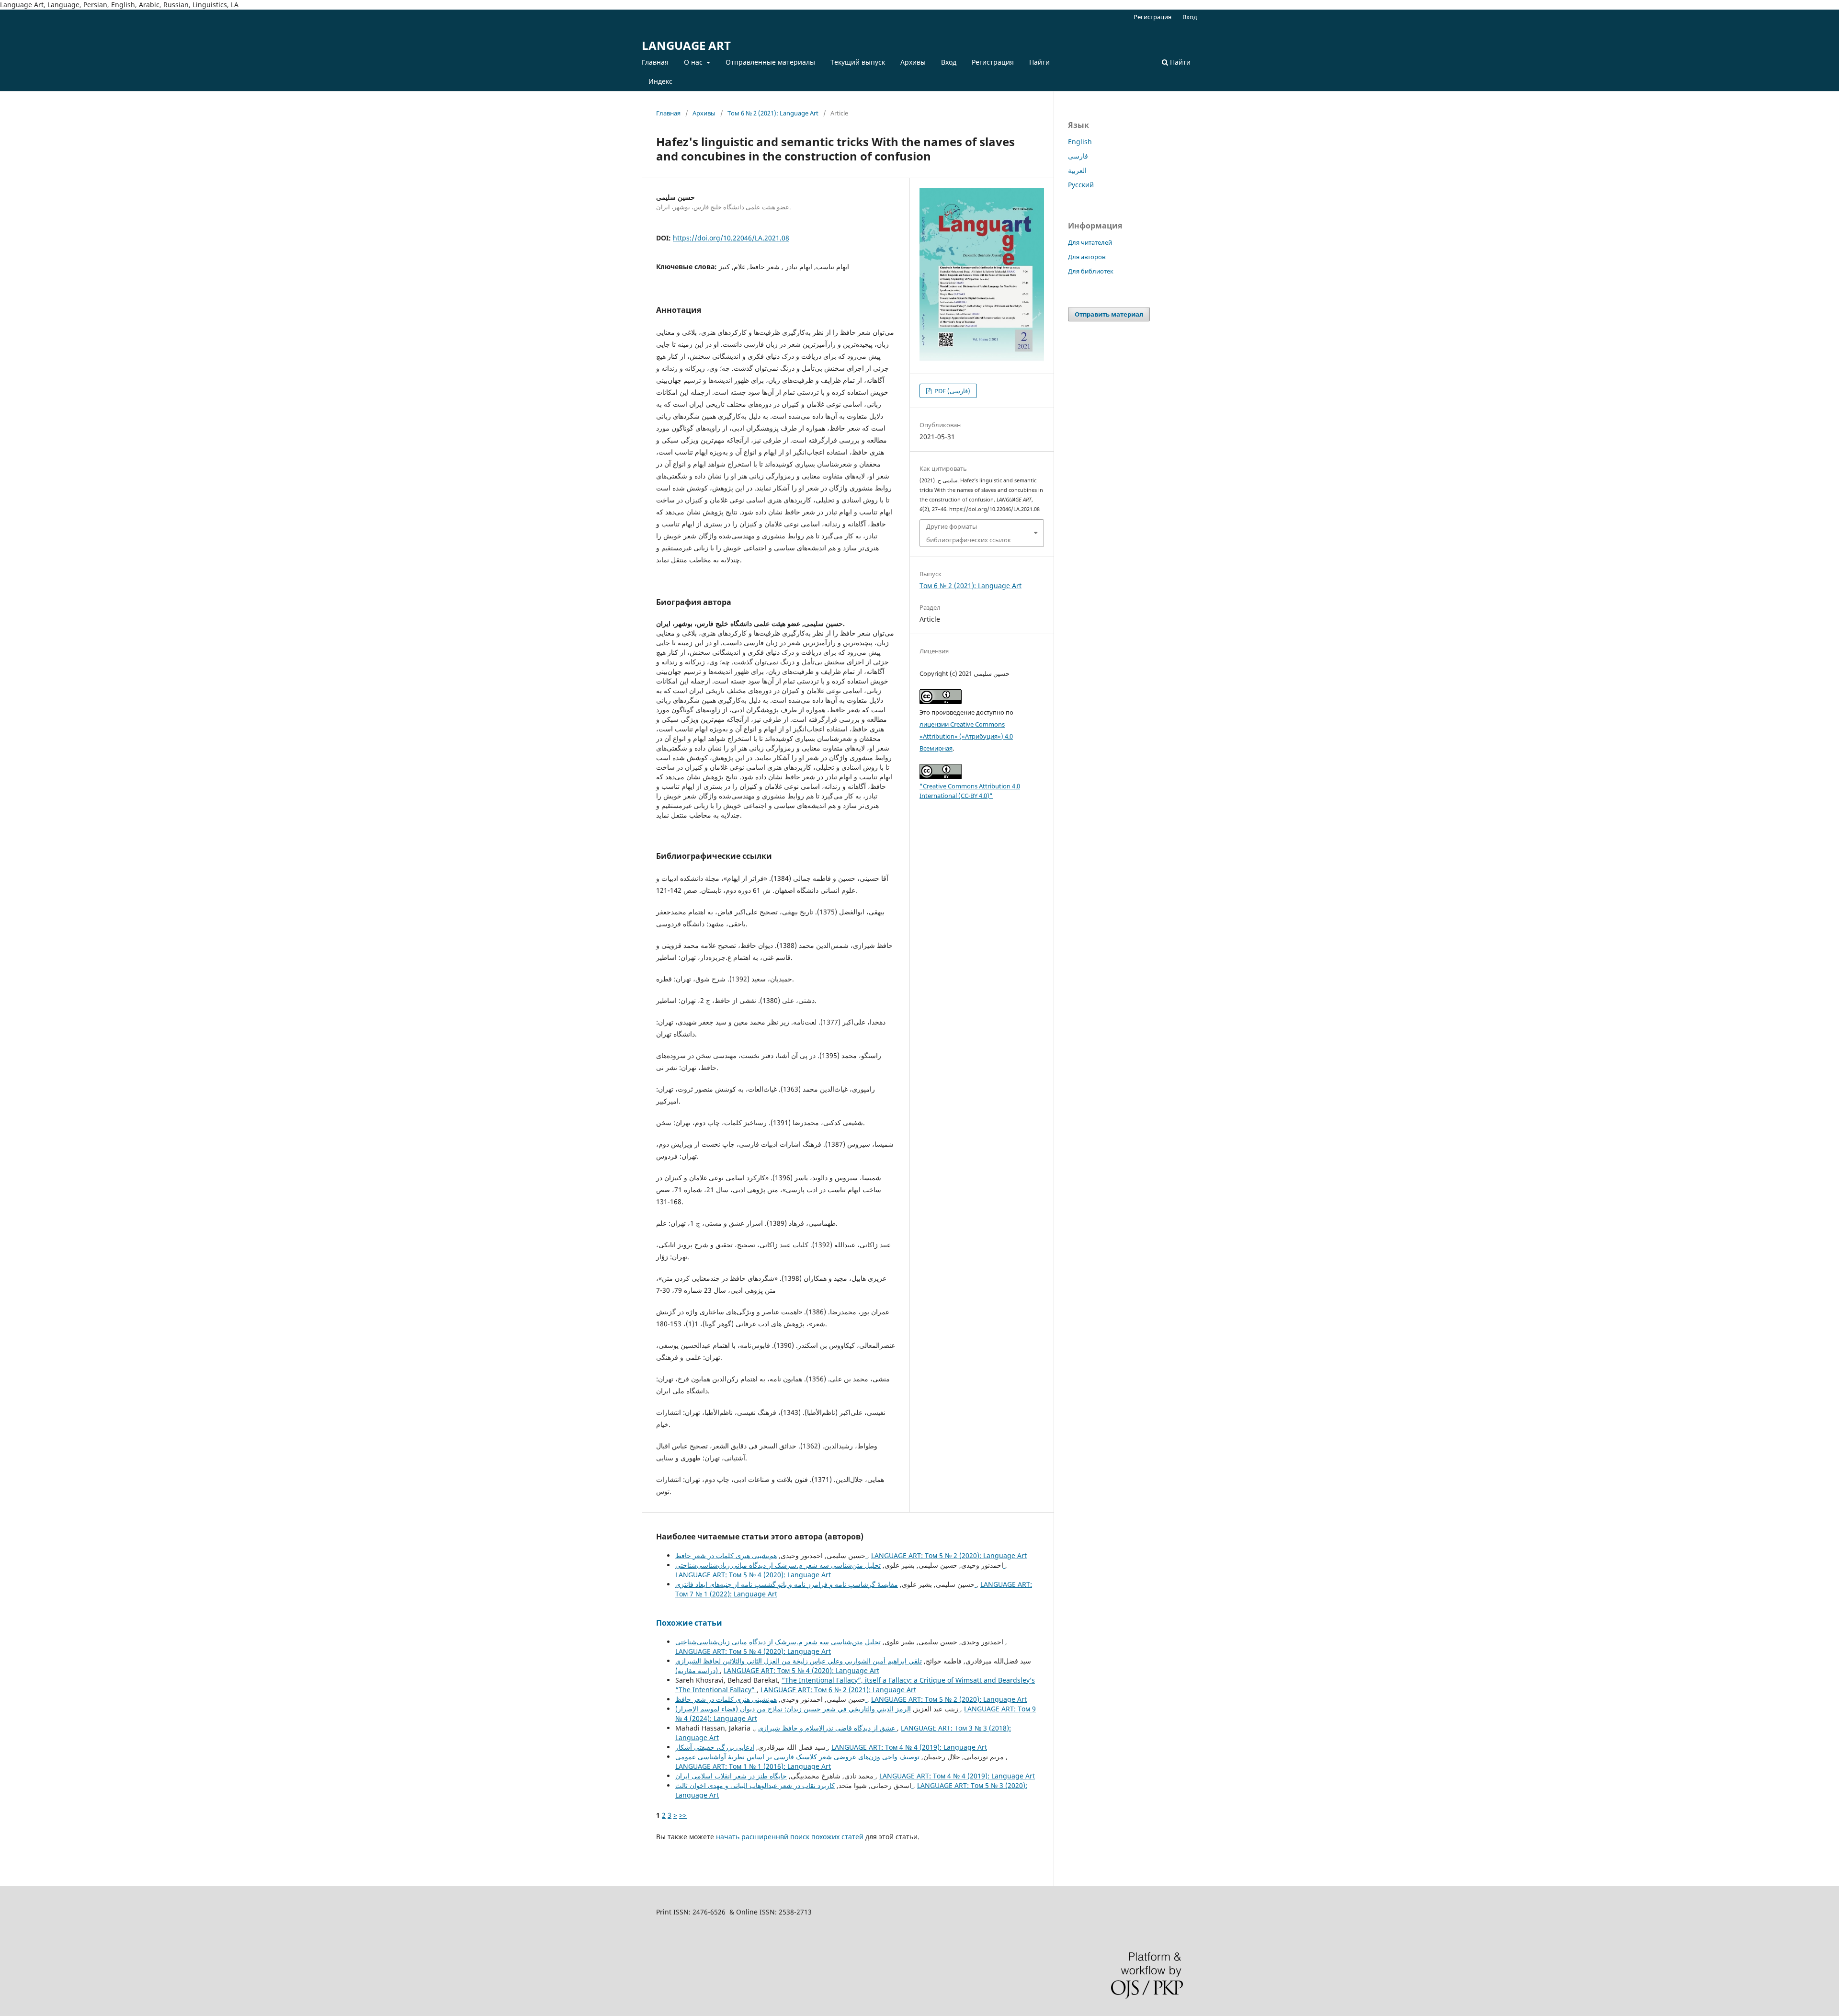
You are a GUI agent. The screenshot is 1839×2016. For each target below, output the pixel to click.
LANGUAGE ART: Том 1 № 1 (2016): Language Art (753, 1766)
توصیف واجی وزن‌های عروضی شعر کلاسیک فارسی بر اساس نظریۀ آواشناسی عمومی (840, 1757)
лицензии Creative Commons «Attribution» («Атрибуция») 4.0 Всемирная (966, 736)
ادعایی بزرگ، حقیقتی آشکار (751, 1747)
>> (683, 1815)
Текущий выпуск (858, 62)
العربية (1077, 170)
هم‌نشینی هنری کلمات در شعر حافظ (771, 1555)
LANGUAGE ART (686, 45)
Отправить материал (1109, 314)
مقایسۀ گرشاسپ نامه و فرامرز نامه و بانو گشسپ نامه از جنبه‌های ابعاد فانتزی (826, 1584)
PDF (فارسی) (952, 391)
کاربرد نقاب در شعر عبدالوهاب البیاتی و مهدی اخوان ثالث (794, 1785)
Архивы (913, 62)
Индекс (660, 81)
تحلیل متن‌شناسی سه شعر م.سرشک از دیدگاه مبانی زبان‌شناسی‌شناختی (840, 1565)
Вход (949, 62)
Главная (655, 62)
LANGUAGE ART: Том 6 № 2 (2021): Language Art (838, 1690)
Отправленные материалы (770, 62)
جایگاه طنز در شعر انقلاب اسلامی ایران (775, 1776)
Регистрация (993, 62)
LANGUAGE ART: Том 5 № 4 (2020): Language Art (753, 1575)
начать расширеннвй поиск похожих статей (790, 1837)
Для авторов (1087, 257)
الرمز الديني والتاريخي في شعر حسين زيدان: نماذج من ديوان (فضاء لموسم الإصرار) (818, 1709)
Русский (1081, 185)
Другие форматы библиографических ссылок (969, 533)
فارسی (1078, 156)
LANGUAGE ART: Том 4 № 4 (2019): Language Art (909, 1747)
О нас (694, 62)
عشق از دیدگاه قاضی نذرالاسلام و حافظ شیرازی (828, 1728)
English (1080, 142)
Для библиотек (1091, 271)
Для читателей (1090, 242)
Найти (1039, 62)
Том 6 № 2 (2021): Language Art (773, 113)
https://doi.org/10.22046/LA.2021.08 (731, 238)
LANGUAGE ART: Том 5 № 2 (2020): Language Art (949, 1555)
